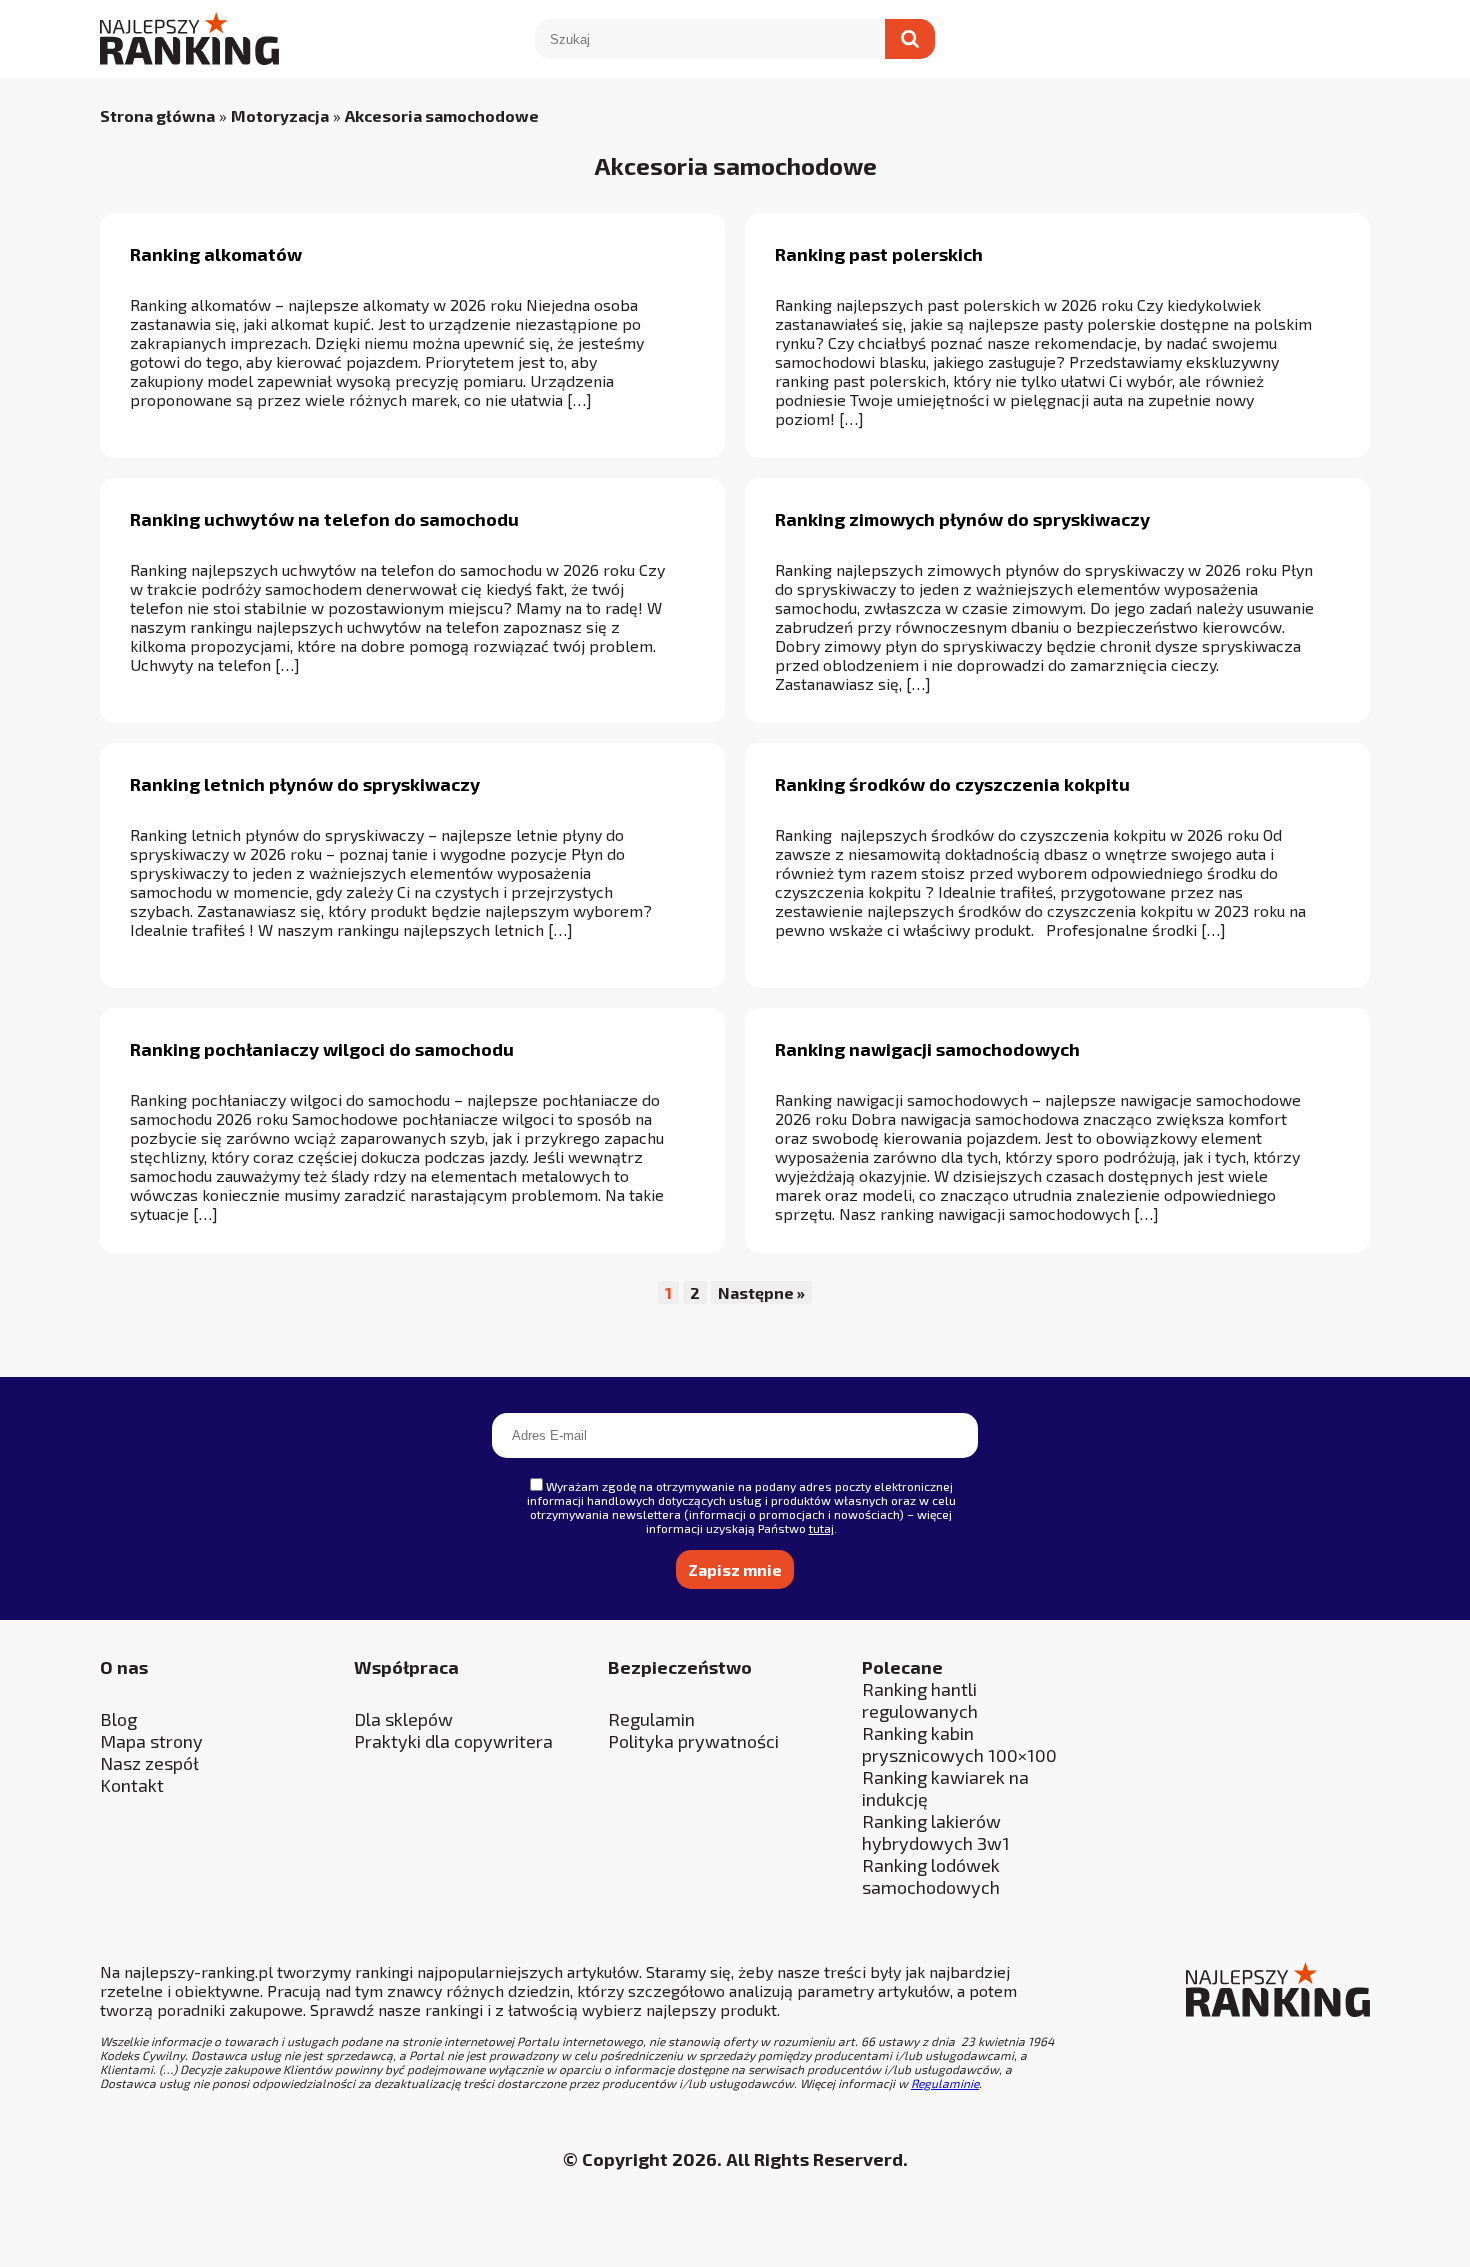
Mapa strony (151, 1741)
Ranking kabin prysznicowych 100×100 (959, 1744)
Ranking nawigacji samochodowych (927, 1049)
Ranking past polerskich (879, 254)
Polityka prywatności (693, 1741)
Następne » (761, 1292)
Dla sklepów (403, 1719)
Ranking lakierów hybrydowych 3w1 (936, 1832)
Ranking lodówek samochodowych (931, 1876)
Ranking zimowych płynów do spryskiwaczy (962, 519)
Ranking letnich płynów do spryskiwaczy (305, 784)
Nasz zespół (149, 1763)
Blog (118, 1719)
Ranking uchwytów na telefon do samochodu (324, 519)
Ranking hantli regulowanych (920, 1700)
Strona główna (157, 115)
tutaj (821, 1528)
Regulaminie (945, 2083)
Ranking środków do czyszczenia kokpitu (952, 784)
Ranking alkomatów (216, 254)
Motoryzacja (280, 115)
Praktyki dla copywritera (453, 1741)
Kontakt (132, 1785)
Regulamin (651, 1719)
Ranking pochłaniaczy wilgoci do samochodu (322, 1049)
